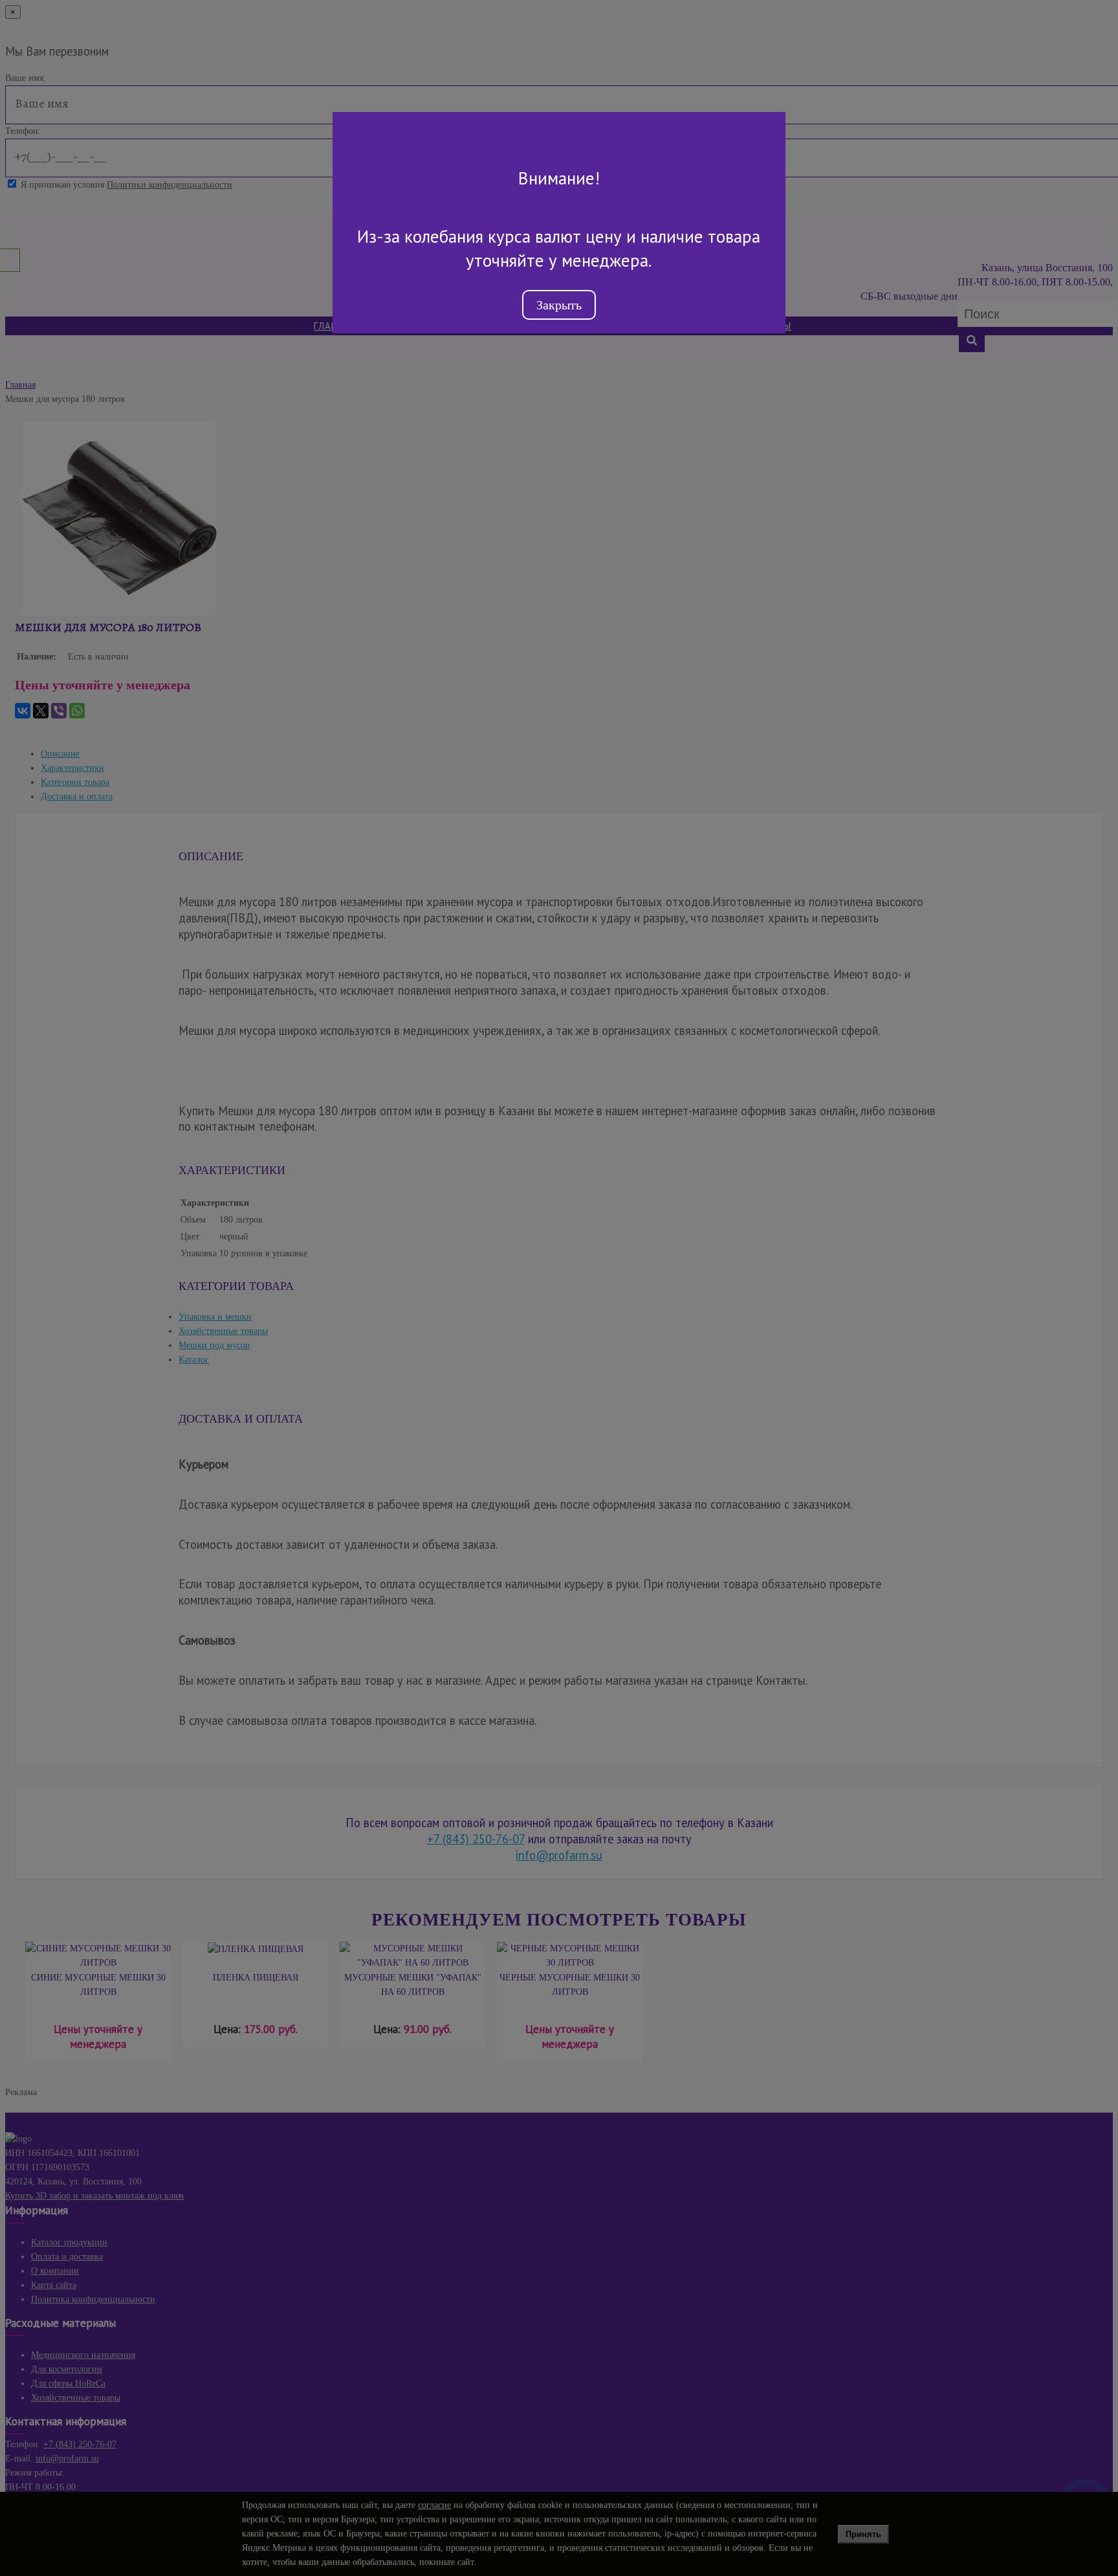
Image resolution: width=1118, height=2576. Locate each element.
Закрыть (559, 305)
